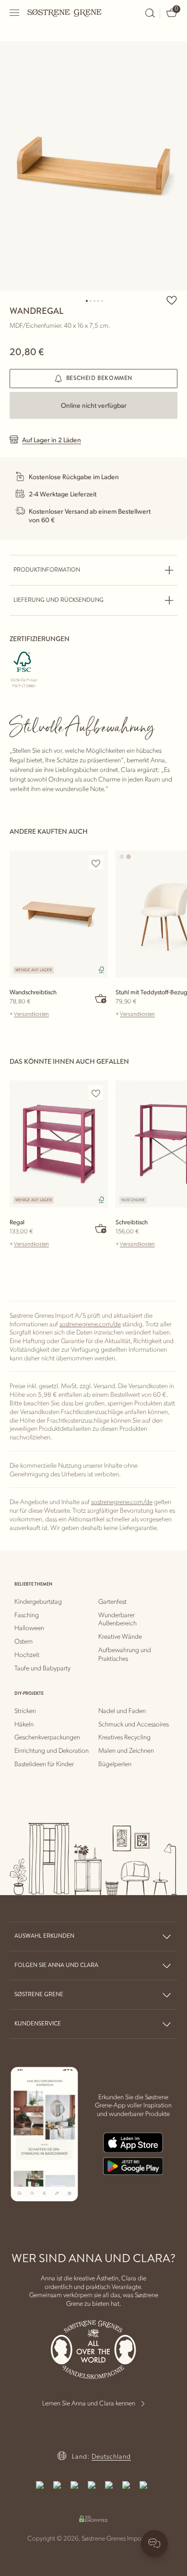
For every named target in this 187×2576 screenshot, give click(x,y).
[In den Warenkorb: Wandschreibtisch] (101, 998)
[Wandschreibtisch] (59, 914)
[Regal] (59, 1144)
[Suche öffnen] (150, 13)
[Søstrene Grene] (65, 12)
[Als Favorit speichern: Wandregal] (172, 300)
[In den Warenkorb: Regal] (101, 1228)
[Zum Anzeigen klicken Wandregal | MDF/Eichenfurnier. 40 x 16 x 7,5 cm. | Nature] (93, 166)
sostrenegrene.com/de (90, 1323)
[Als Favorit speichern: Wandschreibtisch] (96, 863)
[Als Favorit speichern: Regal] (96, 1093)
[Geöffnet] (15, 13)
